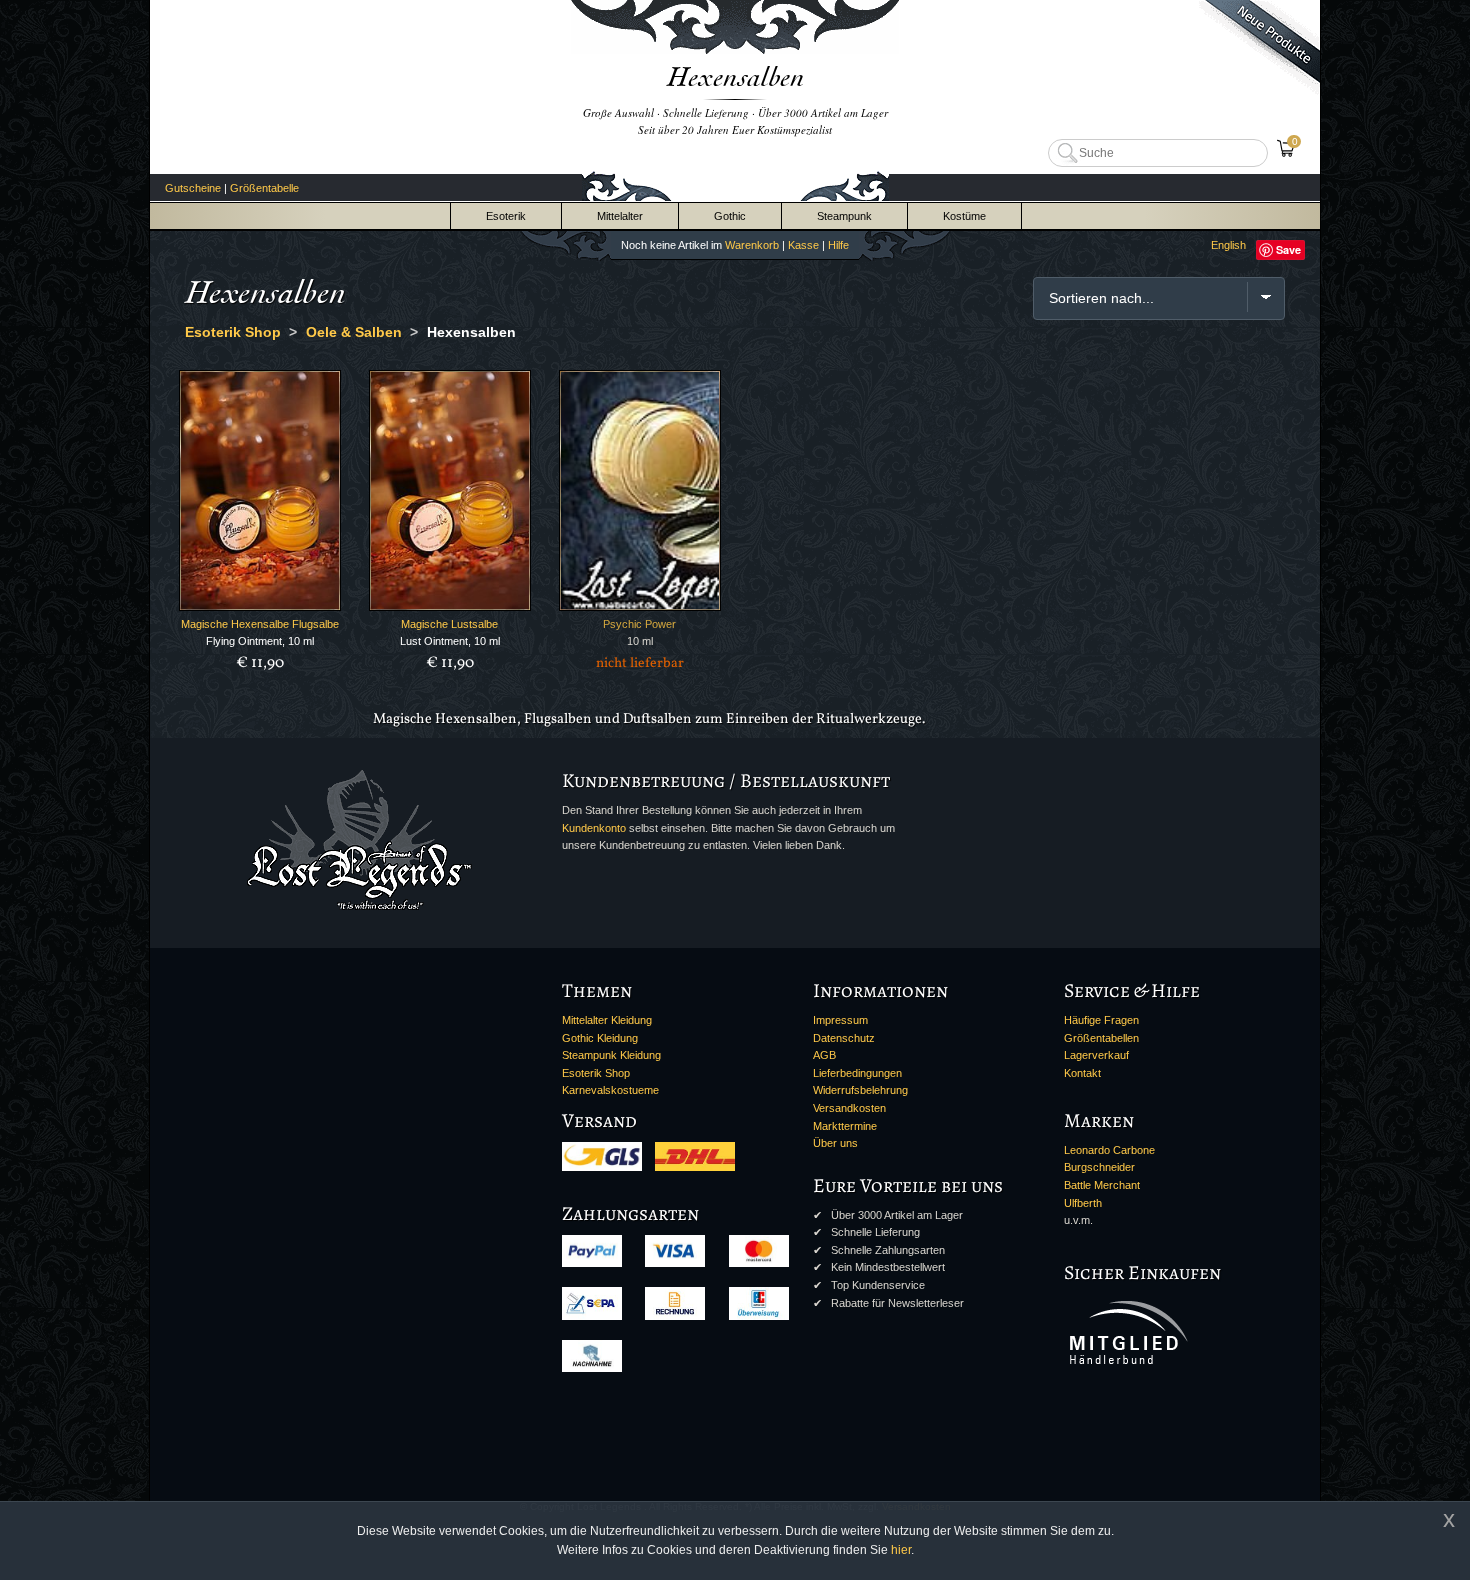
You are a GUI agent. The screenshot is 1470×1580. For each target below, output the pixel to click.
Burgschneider (1099, 1167)
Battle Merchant (1102, 1185)
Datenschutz (844, 1038)
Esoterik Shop (596, 1073)
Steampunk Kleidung (611, 1055)
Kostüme (964, 216)
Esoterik (506, 216)
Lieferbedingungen (857, 1073)
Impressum (840, 1020)
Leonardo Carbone (1109, 1150)
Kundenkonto (594, 828)
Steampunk (844, 216)
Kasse (803, 245)
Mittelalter (620, 216)
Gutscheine (193, 188)
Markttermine (845, 1126)
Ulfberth (1083, 1203)
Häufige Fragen (1101, 1020)
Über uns (835, 1143)
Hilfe (838, 245)
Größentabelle (264, 188)
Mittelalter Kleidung (607, 1020)
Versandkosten (849, 1108)
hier (901, 1550)
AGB (824, 1055)
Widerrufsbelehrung (860, 1090)
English (1228, 245)
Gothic (730, 216)
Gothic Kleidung (600, 1038)
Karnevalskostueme (610, 1090)
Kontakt (1082, 1073)
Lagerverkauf (1096, 1055)
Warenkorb (752, 245)
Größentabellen (1101, 1038)
